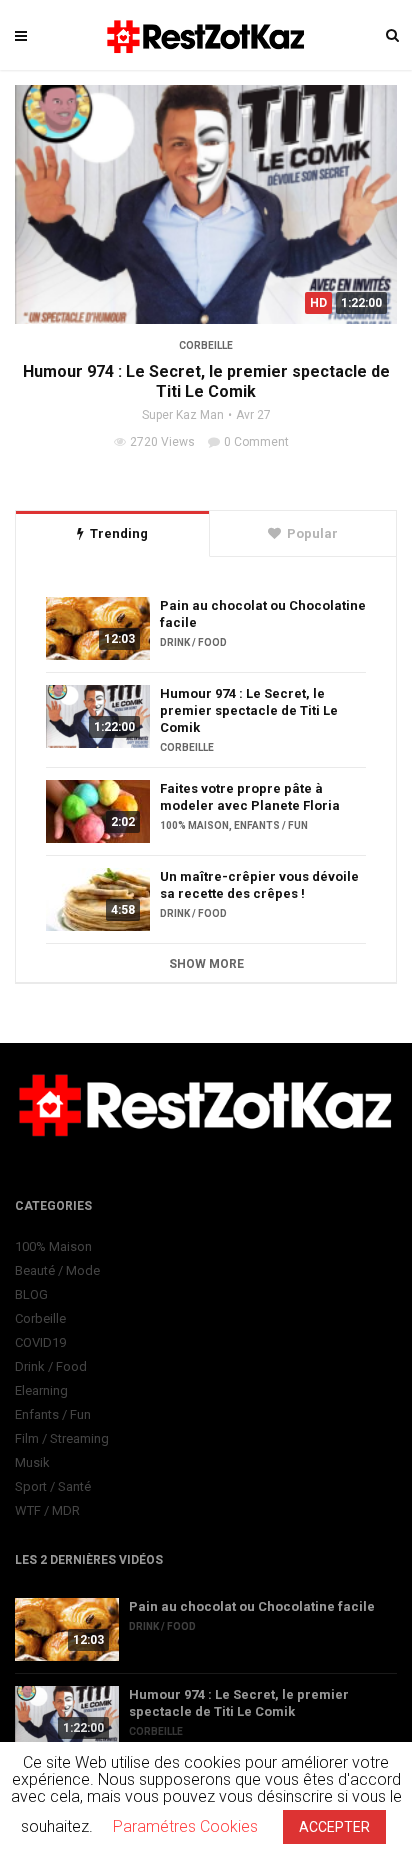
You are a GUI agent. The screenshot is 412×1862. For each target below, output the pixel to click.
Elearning (41, 1390)
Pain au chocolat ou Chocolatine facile (263, 614)
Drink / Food (193, 642)
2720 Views (162, 442)
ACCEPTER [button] (334, 1827)
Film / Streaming (62, 1438)
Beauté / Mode (57, 1270)
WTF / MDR (47, 1510)
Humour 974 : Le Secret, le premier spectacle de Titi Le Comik (206, 381)
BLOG (31, 1294)
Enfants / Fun (271, 825)
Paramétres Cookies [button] (185, 1826)
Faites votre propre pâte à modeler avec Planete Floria (250, 797)
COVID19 (40, 1342)
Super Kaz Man (183, 415)
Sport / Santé (53, 1486)
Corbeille (206, 345)
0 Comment (256, 442)
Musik (32, 1462)
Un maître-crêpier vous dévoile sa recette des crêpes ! (259, 885)
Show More (206, 964)
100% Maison (194, 825)
